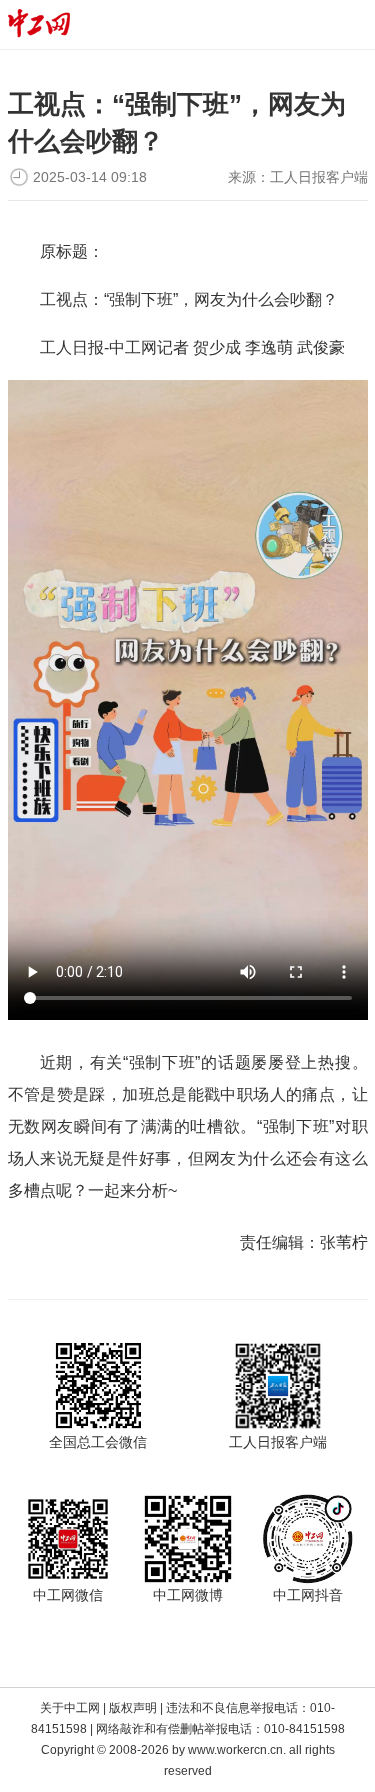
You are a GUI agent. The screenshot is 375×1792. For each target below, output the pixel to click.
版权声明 (133, 1708)
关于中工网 (70, 1708)
